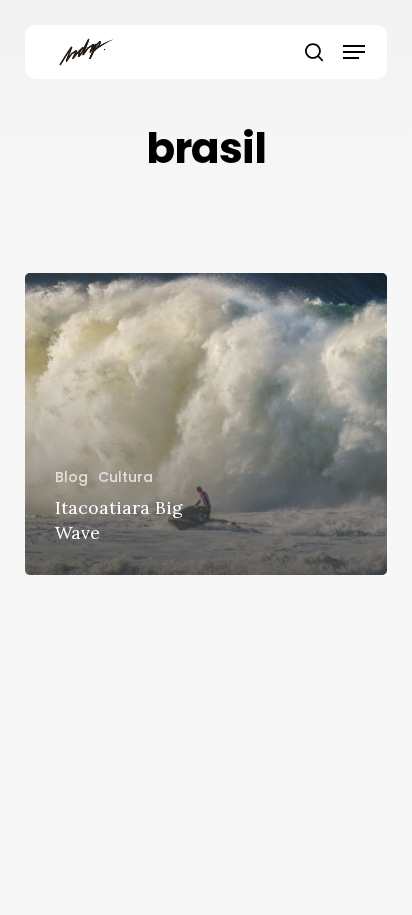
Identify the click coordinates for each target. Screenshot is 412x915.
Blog (71, 477)
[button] (354, 52)
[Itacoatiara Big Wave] (206, 424)
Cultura (125, 477)
